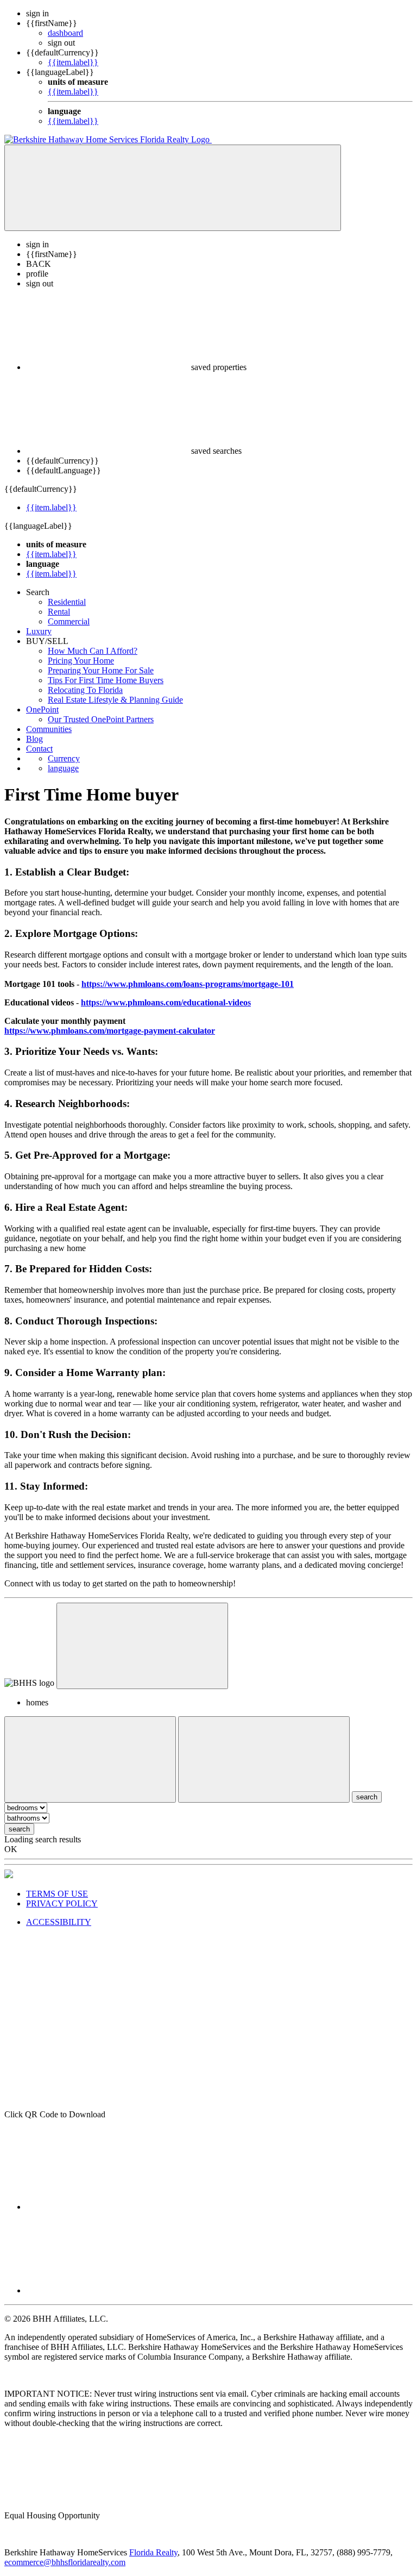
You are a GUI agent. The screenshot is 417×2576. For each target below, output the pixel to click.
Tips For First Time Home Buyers (106, 680)
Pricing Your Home (81, 661)
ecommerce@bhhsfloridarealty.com (65, 2562)
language (63, 768)
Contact (39, 749)
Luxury (39, 631)
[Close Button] (90, 1759)
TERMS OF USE (57, 1894)
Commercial (69, 621)
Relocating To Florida (85, 690)
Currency (64, 758)
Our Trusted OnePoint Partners (101, 719)
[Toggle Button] (173, 188)
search (19, 1829)
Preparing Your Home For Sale (101, 670)
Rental (59, 612)
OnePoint (42, 709)
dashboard (65, 33)
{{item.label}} (73, 62)
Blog (34, 739)
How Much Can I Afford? (93, 651)
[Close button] (142, 1646)
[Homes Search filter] (264, 1759)
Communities (49, 729)
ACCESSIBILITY (59, 1922)
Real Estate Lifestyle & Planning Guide (115, 700)
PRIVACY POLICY (62, 1903)
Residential (67, 602)
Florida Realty (153, 2552)
